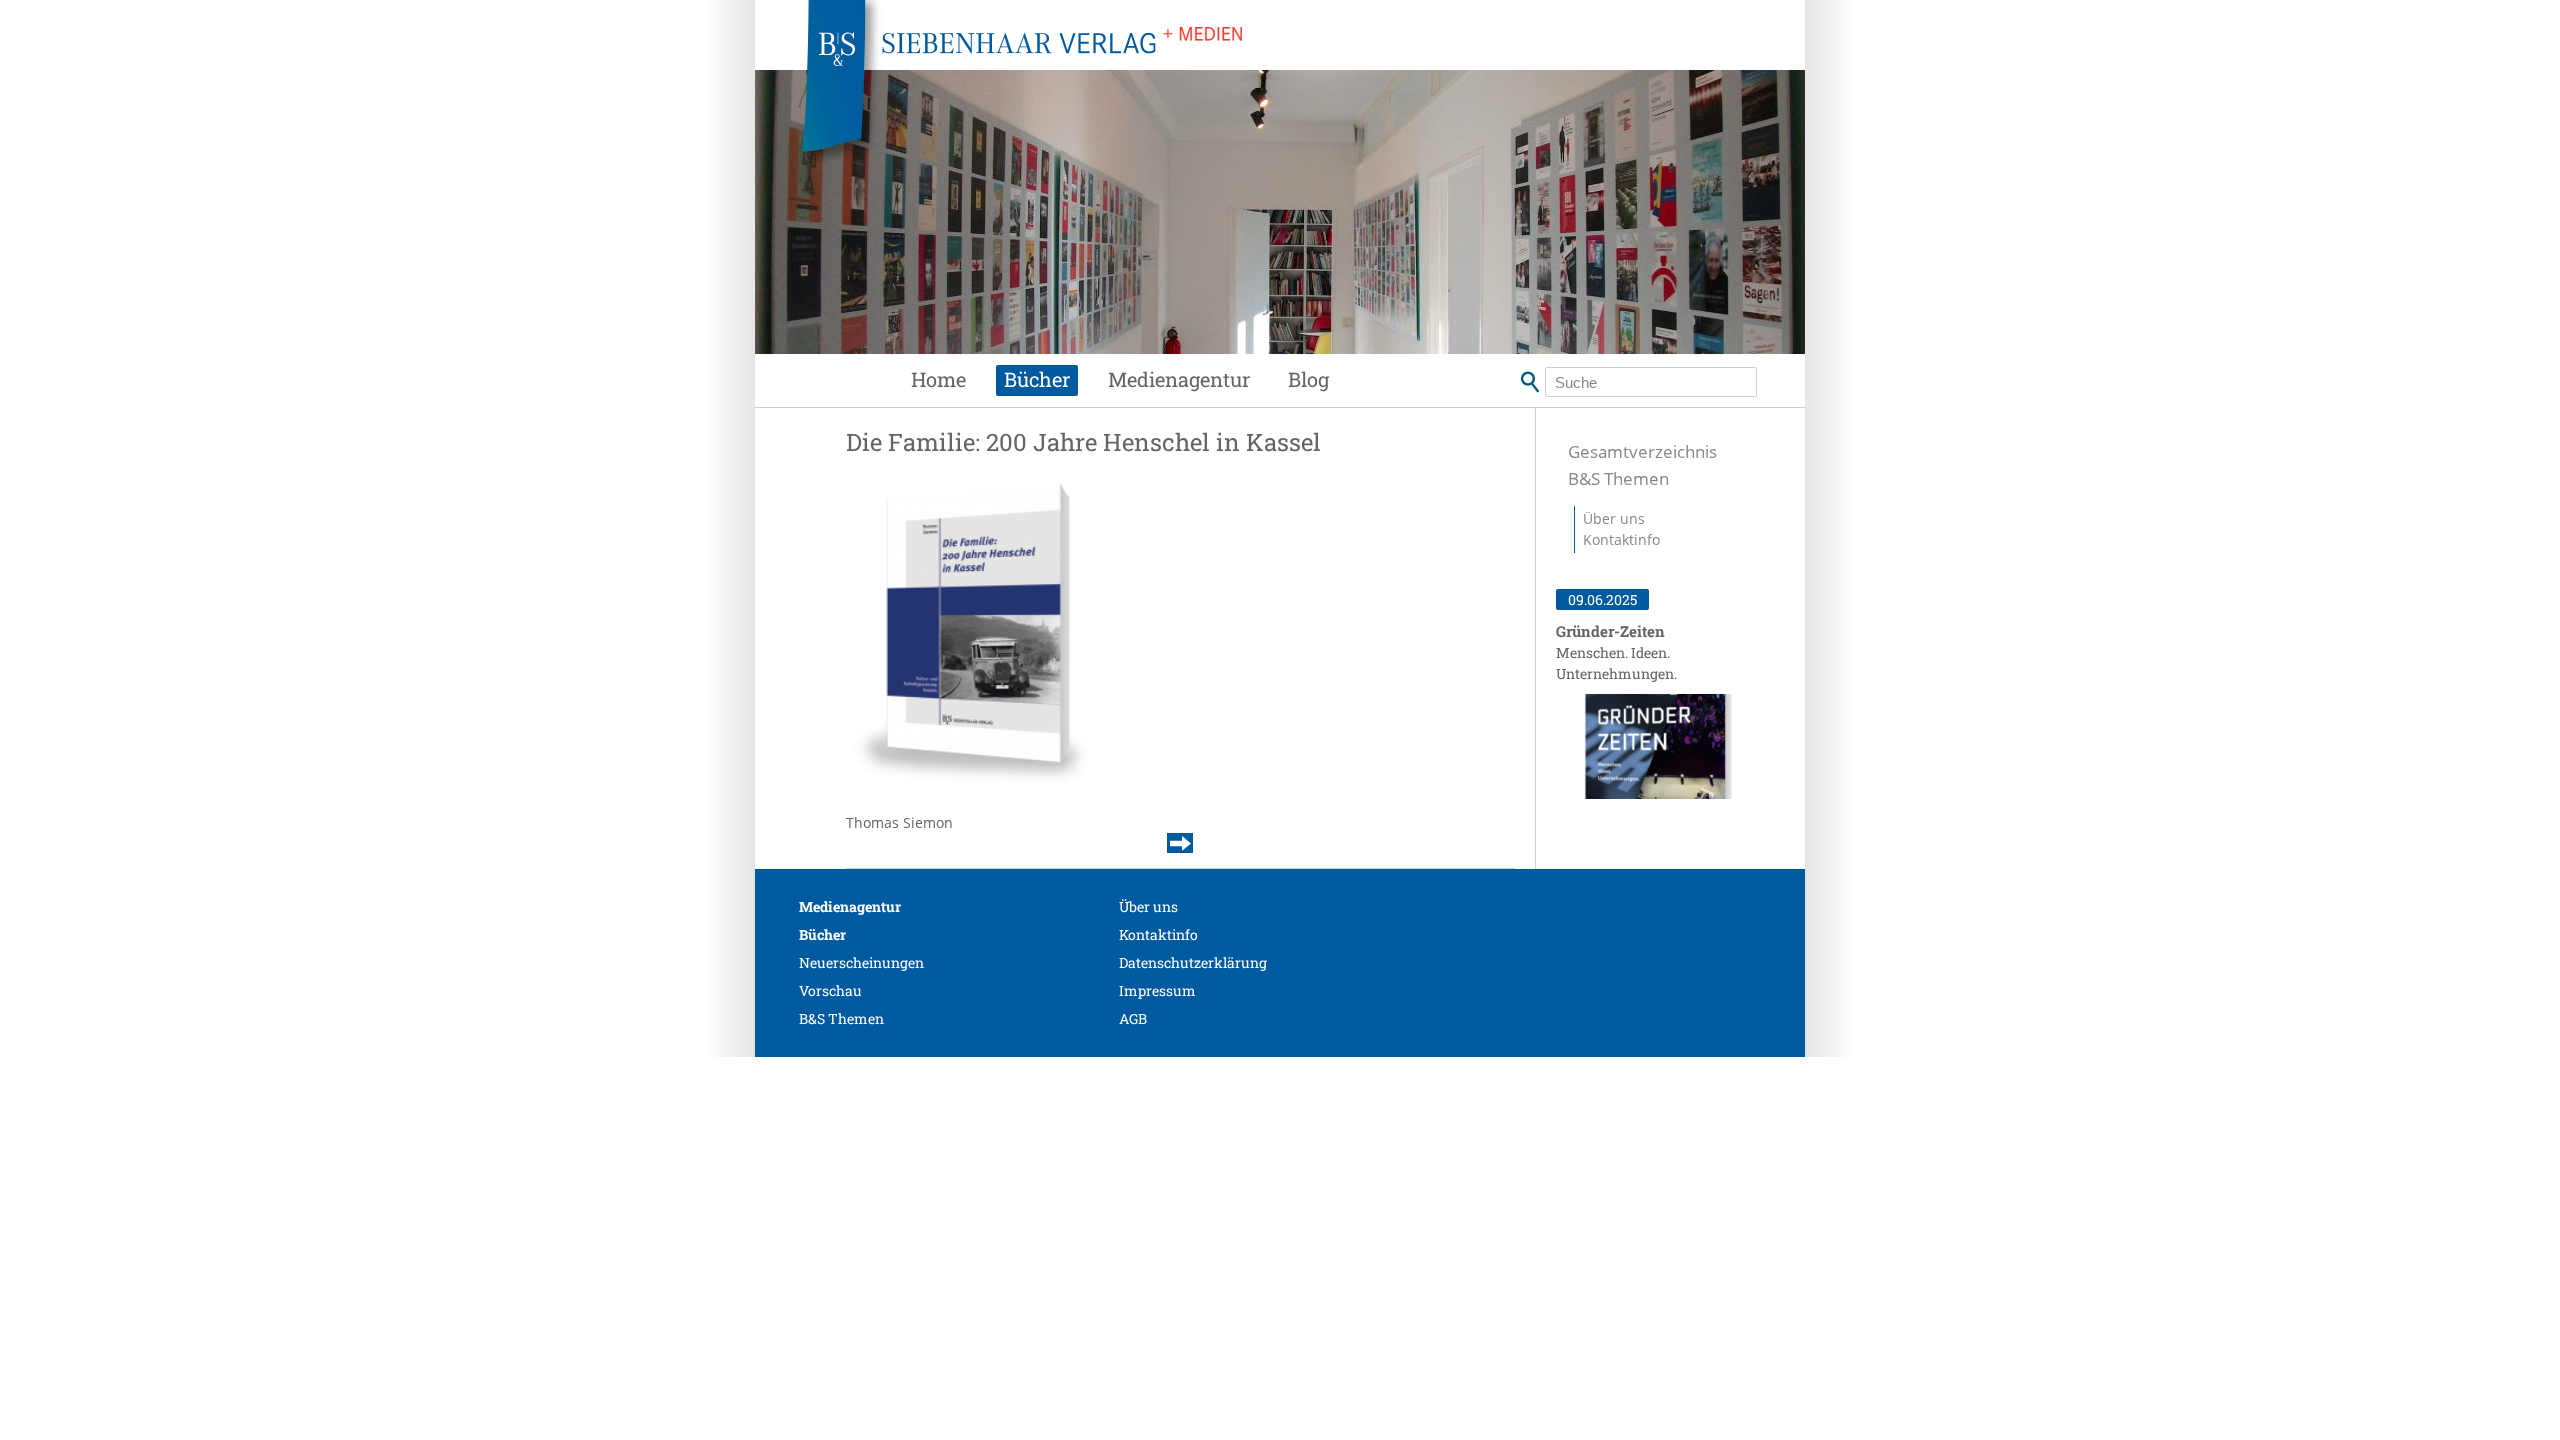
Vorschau (830, 990)
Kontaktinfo (1621, 539)
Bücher (1037, 379)
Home (938, 379)
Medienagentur (1179, 379)
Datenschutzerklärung (1193, 962)
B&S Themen (1618, 478)
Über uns (1614, 518)
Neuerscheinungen (861, 962)
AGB (1133, 1018)
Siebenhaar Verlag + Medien (1200, 90)
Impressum (1157, 990)
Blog (1308, 379)
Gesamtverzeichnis (1642, 451)
